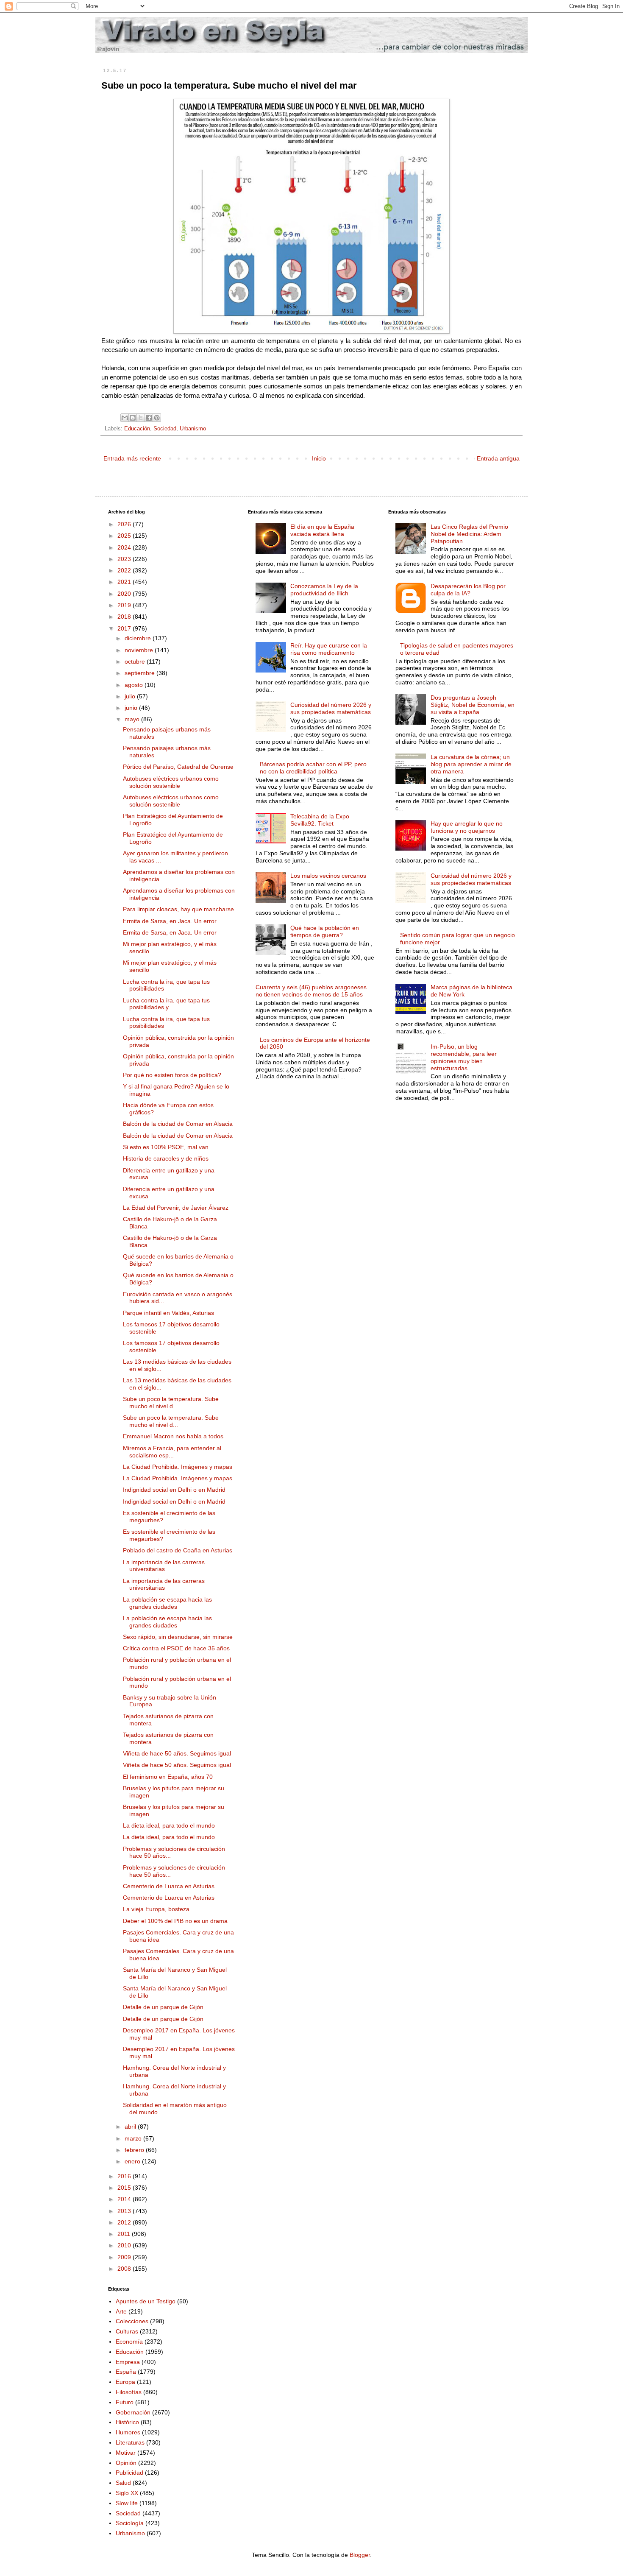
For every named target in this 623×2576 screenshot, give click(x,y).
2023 (125, 559)
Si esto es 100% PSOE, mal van (166, 1147)
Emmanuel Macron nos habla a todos (173, 1436)
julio (131, 696)
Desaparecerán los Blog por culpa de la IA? (468, 590)
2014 (125, 2199)
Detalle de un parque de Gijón (163, 2007)
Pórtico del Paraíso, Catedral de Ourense (178, 767)
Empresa (128, 2362)
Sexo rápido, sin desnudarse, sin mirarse (178, 1637)
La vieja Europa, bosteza (156, 1909)
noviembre (140, 650)
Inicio (319, 458)
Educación (137, 429)
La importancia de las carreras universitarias (164, 1566)
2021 (125, 582)
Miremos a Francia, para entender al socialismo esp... (172, 1452)
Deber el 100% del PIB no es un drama (175, 1921)
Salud (123, 2483)
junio (132, 708)
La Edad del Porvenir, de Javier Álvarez (176, 1208)
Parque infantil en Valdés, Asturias (168, 1313)
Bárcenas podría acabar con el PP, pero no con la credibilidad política (313, 768)
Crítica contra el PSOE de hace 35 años (176, 1648)
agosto (135, 685)
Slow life (127, 2503)
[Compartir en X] (141, 418)
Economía (129, 2342)
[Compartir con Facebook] (149, 418)
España (126, 2372)
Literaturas (130, 2442)
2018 (125, 617)
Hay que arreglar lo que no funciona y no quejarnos (467, 827)
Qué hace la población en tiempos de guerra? (325, 931)
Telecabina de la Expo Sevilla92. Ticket (320, 820)
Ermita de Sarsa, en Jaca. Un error (170, 921)
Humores (128, 2432)
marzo (134, 2138)
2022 (125, 570)
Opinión (126, 2463)
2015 (125, 2188)
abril (131, 2127)
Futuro (125, 2402)
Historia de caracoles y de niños (166, 1158)
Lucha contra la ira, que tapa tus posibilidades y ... (166, 1004)
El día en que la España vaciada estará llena (322, 530)
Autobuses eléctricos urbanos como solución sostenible (171, 782)
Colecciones (132, 2321)
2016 (125, 2176)
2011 (125, 2234)
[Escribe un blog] (133, 418)
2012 (125, 2222)
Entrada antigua (498, 458)
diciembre (139, 638)
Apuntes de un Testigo (146, 2301)
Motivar (126, 2453)
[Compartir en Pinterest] (157, 418)
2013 (125, 2211)
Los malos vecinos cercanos (328, 876)
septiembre (140, 673)
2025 (125, 536)
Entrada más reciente (132, 458)
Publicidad (129, 2473)
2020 (125, 594)
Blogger (360, 2555)
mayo (133, 719)
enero (133, 2161)
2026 (125, 524)
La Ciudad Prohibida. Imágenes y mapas (178, 1467)
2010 (125, 2245)
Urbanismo (193, 429)
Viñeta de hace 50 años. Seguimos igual (177, 1753)
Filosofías (129, 2392)
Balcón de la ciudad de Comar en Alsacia (178, 1124)
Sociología (130, 2523)
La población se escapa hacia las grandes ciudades (167, 1603)
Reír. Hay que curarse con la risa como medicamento (329, 649)
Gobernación (133, 2412)
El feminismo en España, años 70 (168, 1777)
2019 (125, 605)
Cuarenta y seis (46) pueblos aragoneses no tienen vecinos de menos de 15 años (311, 991)
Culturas (127, 2331)
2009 (125, 2257)
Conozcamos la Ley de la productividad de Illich (324, 590)
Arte (121, 2311)
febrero (135, 2150)
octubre (136, 661)
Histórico (127, 2422)
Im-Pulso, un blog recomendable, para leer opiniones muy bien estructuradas (464, 1057)
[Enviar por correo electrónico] (125, 418)
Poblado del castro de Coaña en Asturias (178, 1550)
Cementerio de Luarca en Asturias (169, 1886)
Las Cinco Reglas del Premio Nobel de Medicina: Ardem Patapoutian (469, 534)
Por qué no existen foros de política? (172, 1075)
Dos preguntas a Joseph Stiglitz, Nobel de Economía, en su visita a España (473, 705)
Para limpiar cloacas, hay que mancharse (178, 909)
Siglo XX (127, 2493)
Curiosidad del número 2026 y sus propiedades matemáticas (331, 708)
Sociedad (165, 429)
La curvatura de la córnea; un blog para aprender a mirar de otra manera (471, 764)
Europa (125, 2382)
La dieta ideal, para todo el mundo (169, 1825)
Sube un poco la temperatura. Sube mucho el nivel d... (171, 1402)
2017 (125, 628)
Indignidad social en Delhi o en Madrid (174, 1490)
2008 (125, 2269)
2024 (125, 547)
